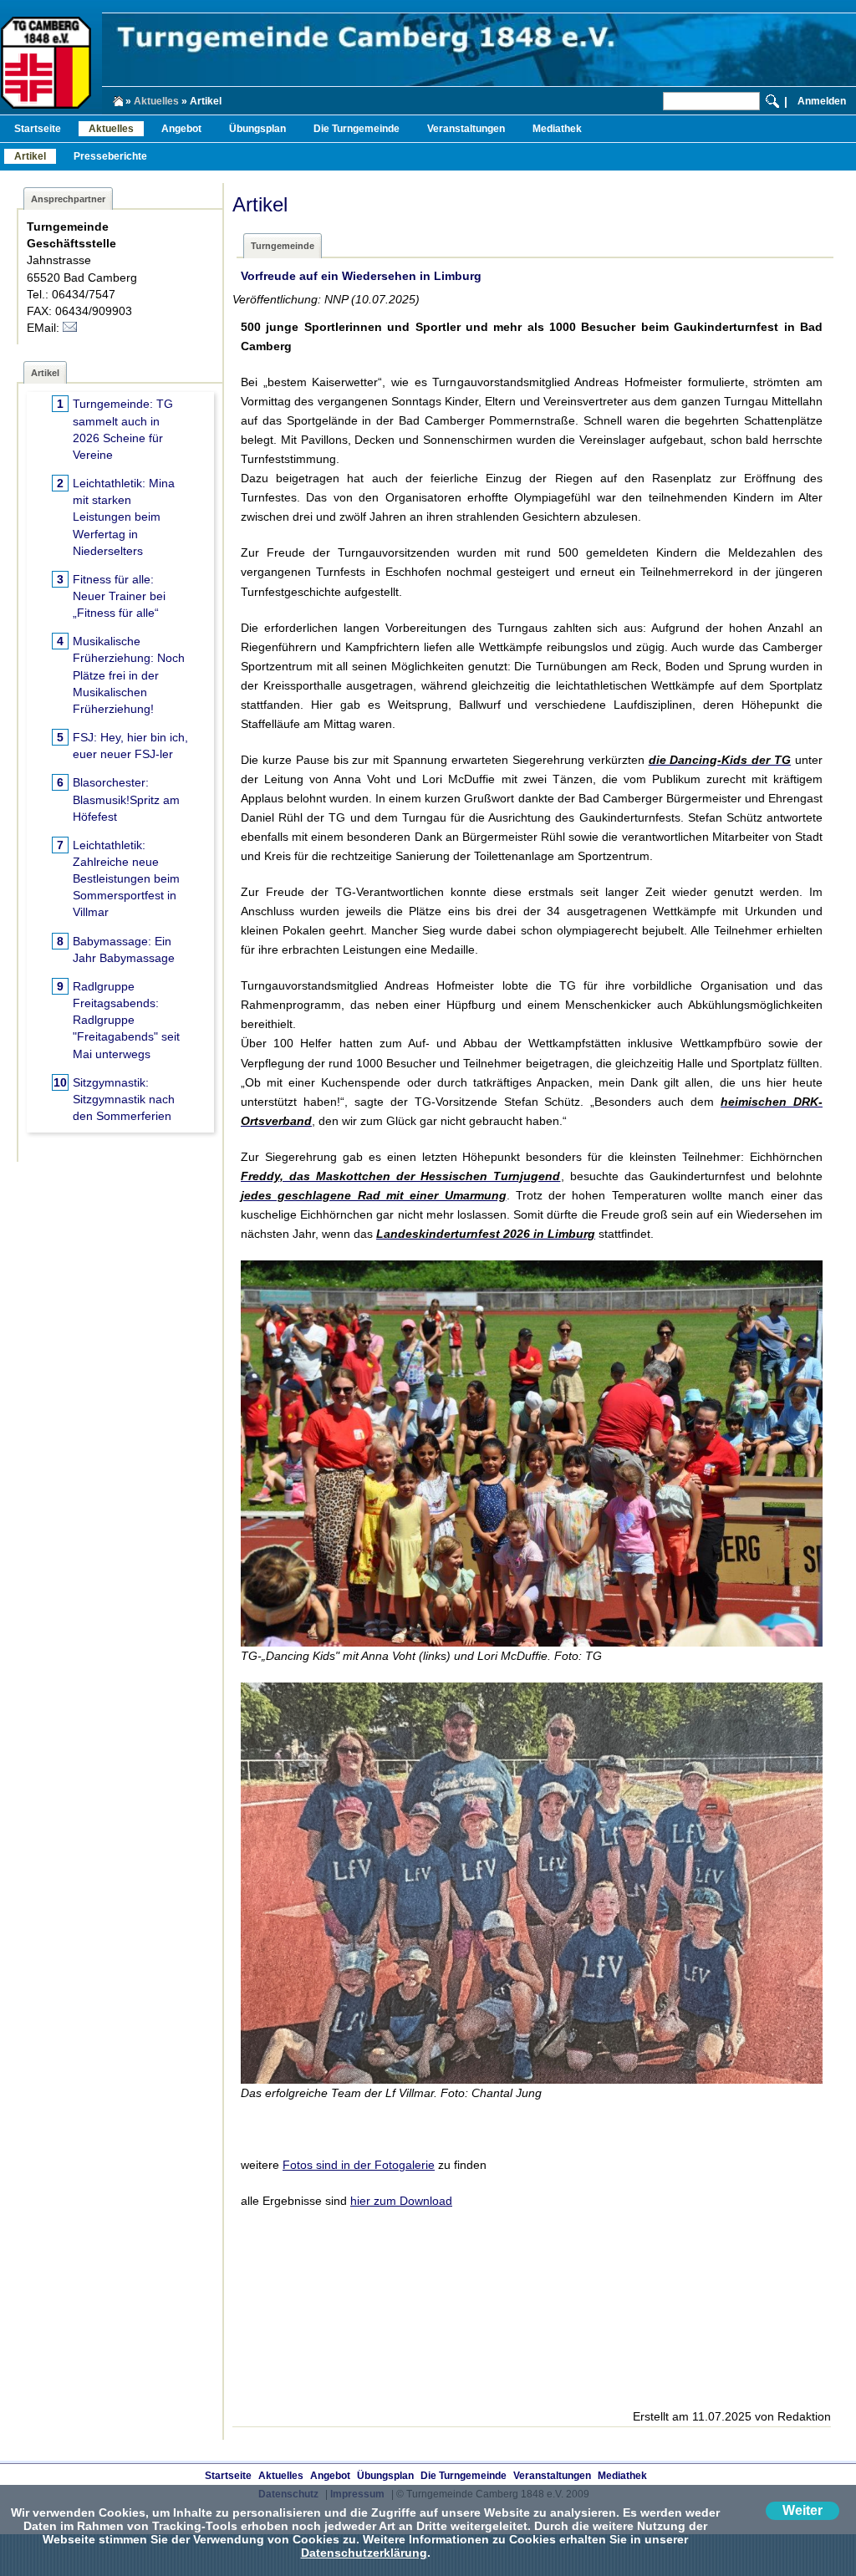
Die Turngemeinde (357, 129)
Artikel (30, 156)
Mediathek (557, 129)
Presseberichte (110, 156)
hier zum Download (401, 2201)
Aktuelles (156, 101)
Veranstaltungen (466, 129)
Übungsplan (257, 129)
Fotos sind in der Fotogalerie (359, 2165)
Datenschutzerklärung (364, 2553)
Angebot (181, 129)
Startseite (38, 129)
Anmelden (822, 101)
